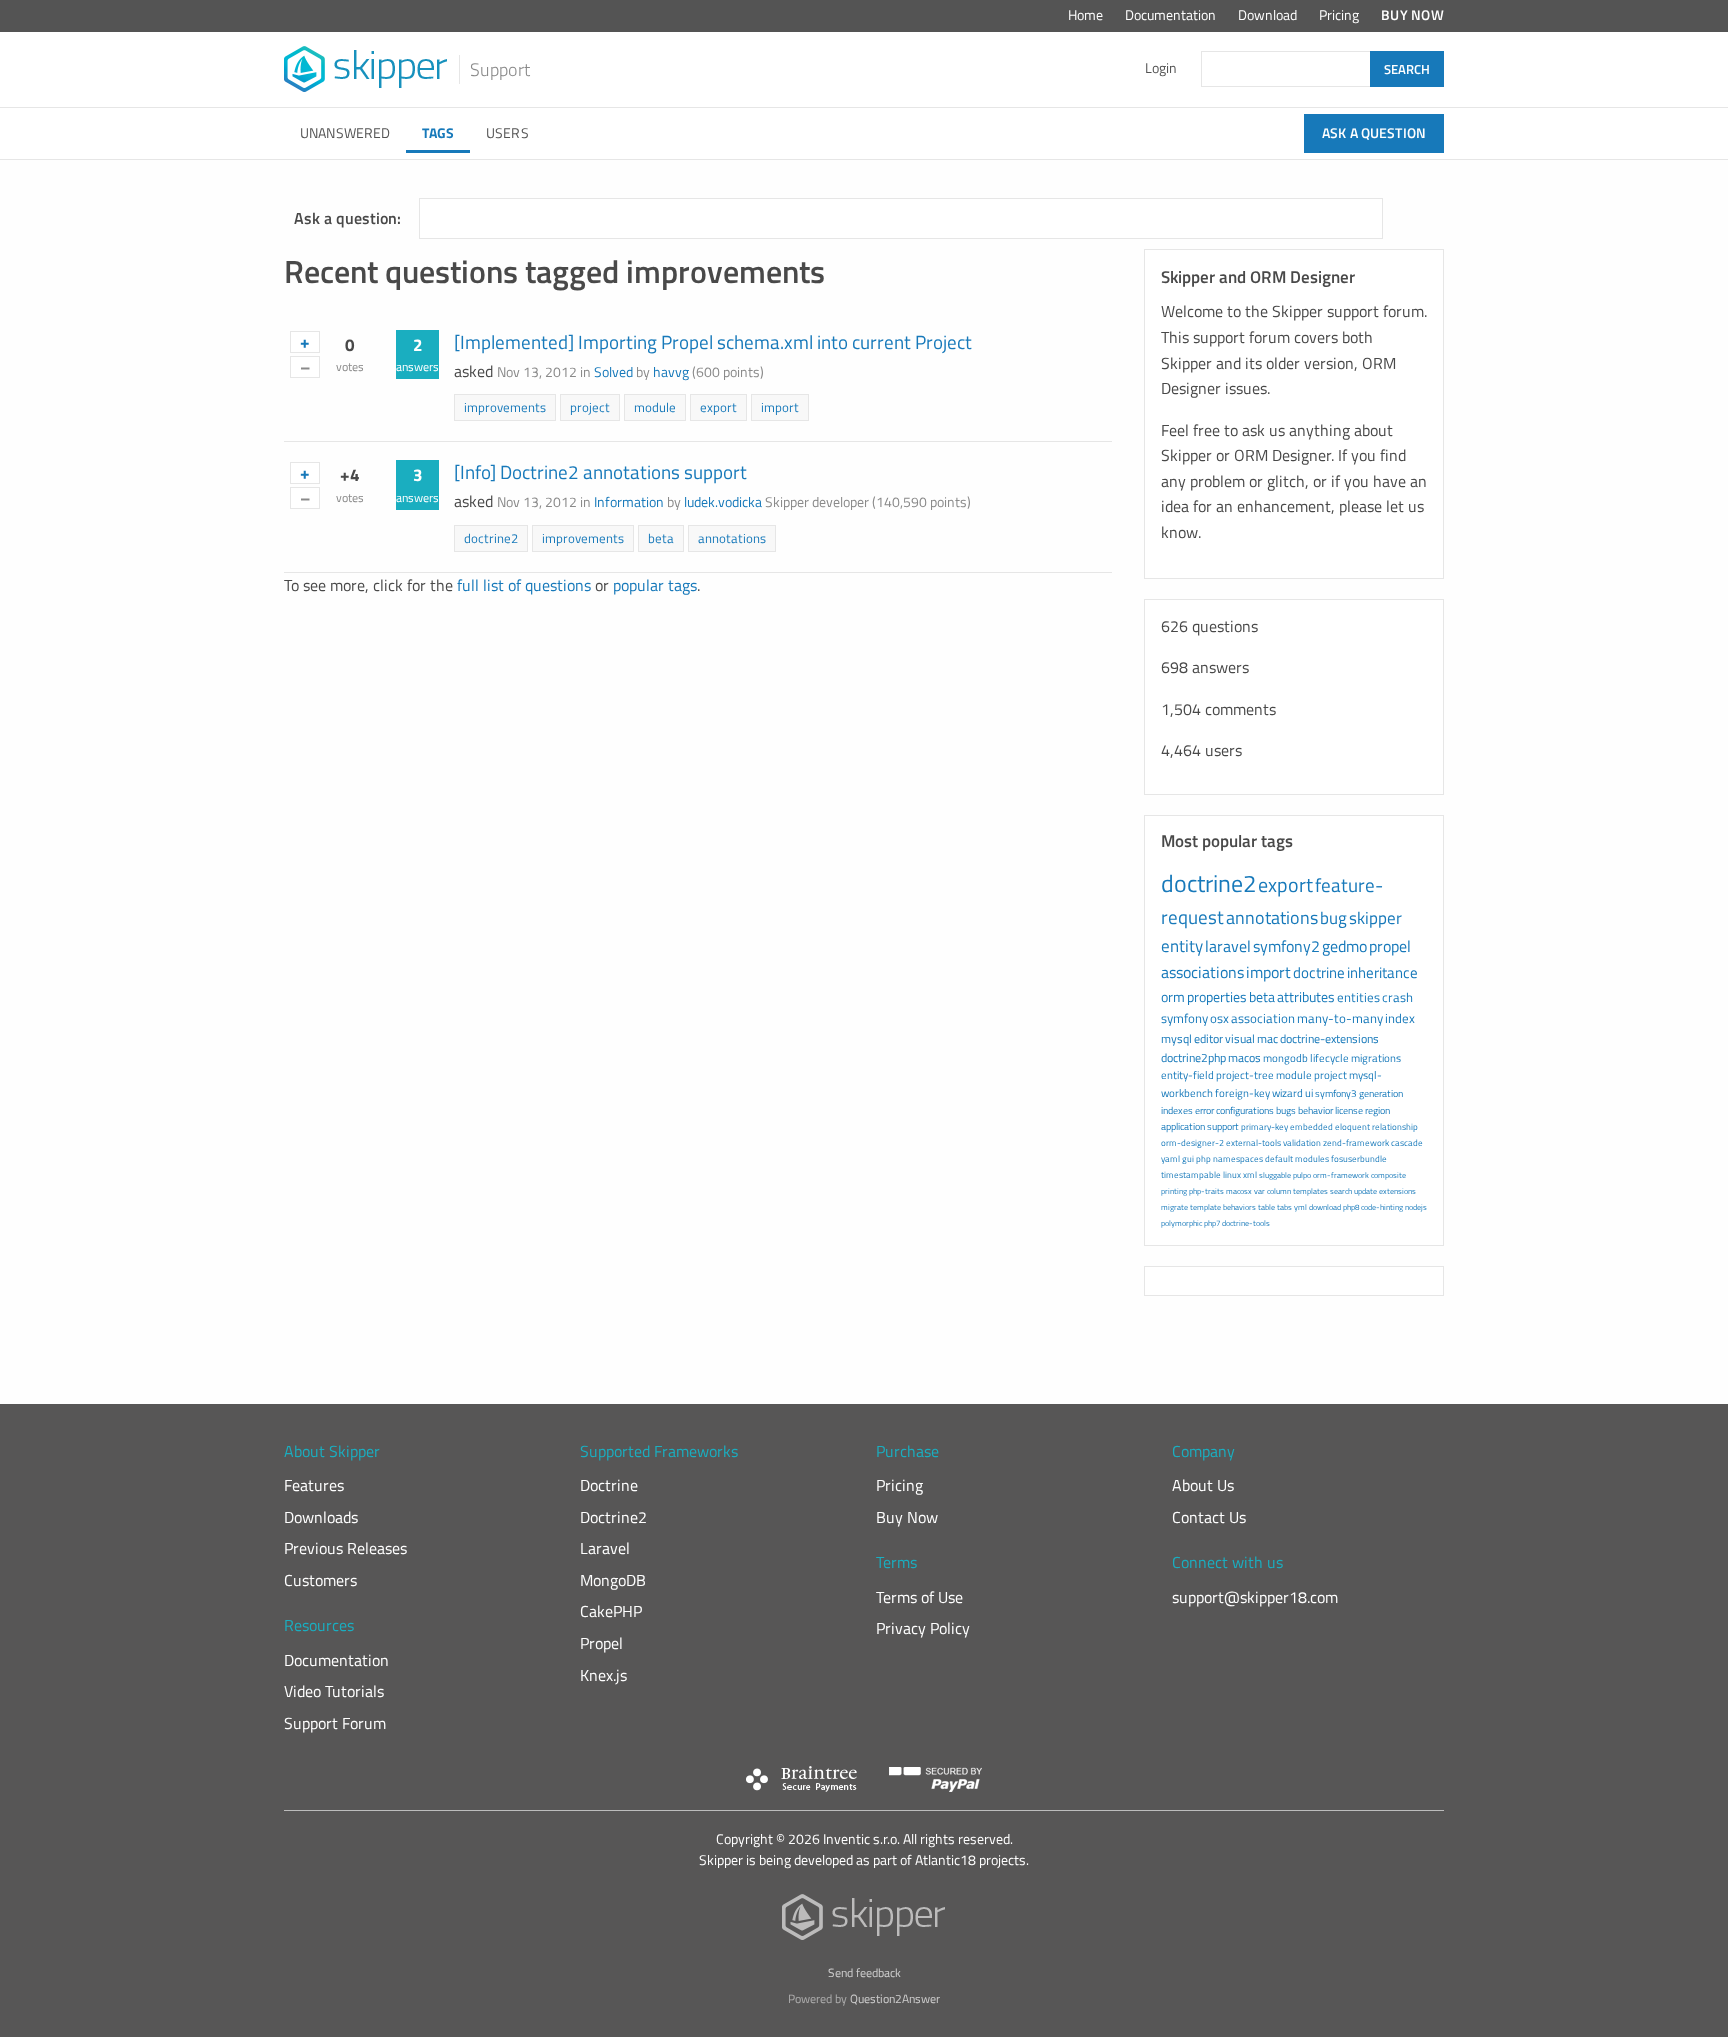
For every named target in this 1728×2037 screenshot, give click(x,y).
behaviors (1239, 1207)
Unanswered (345, 133)
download (1325, 1207)
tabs (1284, 1207)
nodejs (1416, 1207)
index (1400, 1018)
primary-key (1264, 1126)
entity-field (1187, 1075)
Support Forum (335, 1723)
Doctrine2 (613, 1517)
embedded (1311, 1126)
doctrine (1319, 972)
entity (1182, 946)
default (1279, 1158)
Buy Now (1412, 15)
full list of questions (524, 585)
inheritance (1382, 972)
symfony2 (1286, 946)
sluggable (1275, 1175)
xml (1250, 1174)
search (1341, 1191)
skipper (1375, 918)
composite (1388, 1175)
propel (1390, 946)
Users (507, 133)
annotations (732, 538)
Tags (438, 133)
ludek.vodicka (723, 502)
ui (1309, 1093)
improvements (505, 407)
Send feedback (864, 1972)
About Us (1203, 1485)
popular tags (655, 585)
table (1266, 1207)
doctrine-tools (1246, 1223)
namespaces (1238, 1158)
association (1263, 1018)
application (1183, 1126)
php (1203, 1158)
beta (661, 538)
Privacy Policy (923, 1628)
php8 (1351, 1207)
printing (1174, 1191)
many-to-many (1340, 1018)
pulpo (1302, 1175)
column (1279, 1191)
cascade (1407, 1142)
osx (1219, 1018)
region (1377, 1110)
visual (1240, 1038)
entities (1358, 997)
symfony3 (1336, 1093)
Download (1267, 15)
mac (1267, 1038)
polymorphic (1181, 1223)
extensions (1397, 1191)
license (1349, 1110)
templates (1310, 1191)
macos (1244, 1057)
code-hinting (1382, 1207)
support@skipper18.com (1255, 1597)
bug (1333, 918)
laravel (1228, 946)
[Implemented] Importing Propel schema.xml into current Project (713, 341)
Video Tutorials (334, 1691)
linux (1232, 1174)
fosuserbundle (1359, 1158)
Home (1085, 15)
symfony (1184, 1018)
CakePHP (611, 1611)
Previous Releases (345, 1548)
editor (1208, 1038)
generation (1381, 1093)
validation (1302, 1142)
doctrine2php (1193, 1057)
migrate (1174, 1207)
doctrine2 (491, 538)
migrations (1376, 1058)
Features (314, 1485)
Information (629, 502)
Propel (601, 1643)
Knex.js (603, 1675)
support (1223, 1126)
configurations (1245, 1110)
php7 (1212, 1223)
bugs (1286, 1110)
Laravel (605, 1548)
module (655, 407)
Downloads (321, 1517)
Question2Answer (895, 1998)
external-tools (1253, 1142)
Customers (320, 1580)
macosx (1239, 1191)
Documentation (1170, 15)
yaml (1170, 1158)
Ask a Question (1374, 133)
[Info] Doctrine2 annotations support (600, 471)
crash (1397, 997)
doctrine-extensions (1329, 1038)
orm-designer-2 (1192, 1142)
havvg (671, 372)
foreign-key (1242, 1093)
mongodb (1285, 1058)
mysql (1176, 1038)
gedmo (1344, 946)
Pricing (1339, 15)
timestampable (1191, 1174)
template (1205, 1207)
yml (1300, 1207)
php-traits (1206, 1191)
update (1365, 1191)
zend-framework (1356, 1142)
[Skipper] (864, 1921)
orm (1173, 996)
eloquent (1352, 1126)
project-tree (1245, 1075)
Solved (613, 372)
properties (1217, 996)
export (718, 407)
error (1204, 1110)
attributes (1306, 996)
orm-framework (1341, 1175)
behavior (1315, 1110)
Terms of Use (919, 1597)
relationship (1395, 1126)
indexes (1177, 1110)
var (1259, 1191)
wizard (1287, 1093)
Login (1161, 68)
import (780, 407)
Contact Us (1209, 1517)
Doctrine (609, 1485)
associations (1202, 972)
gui (1188, 1158)
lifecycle (1329, 1058)
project (590, 407)
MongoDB (613, 1580)
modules (1312, 1158)
